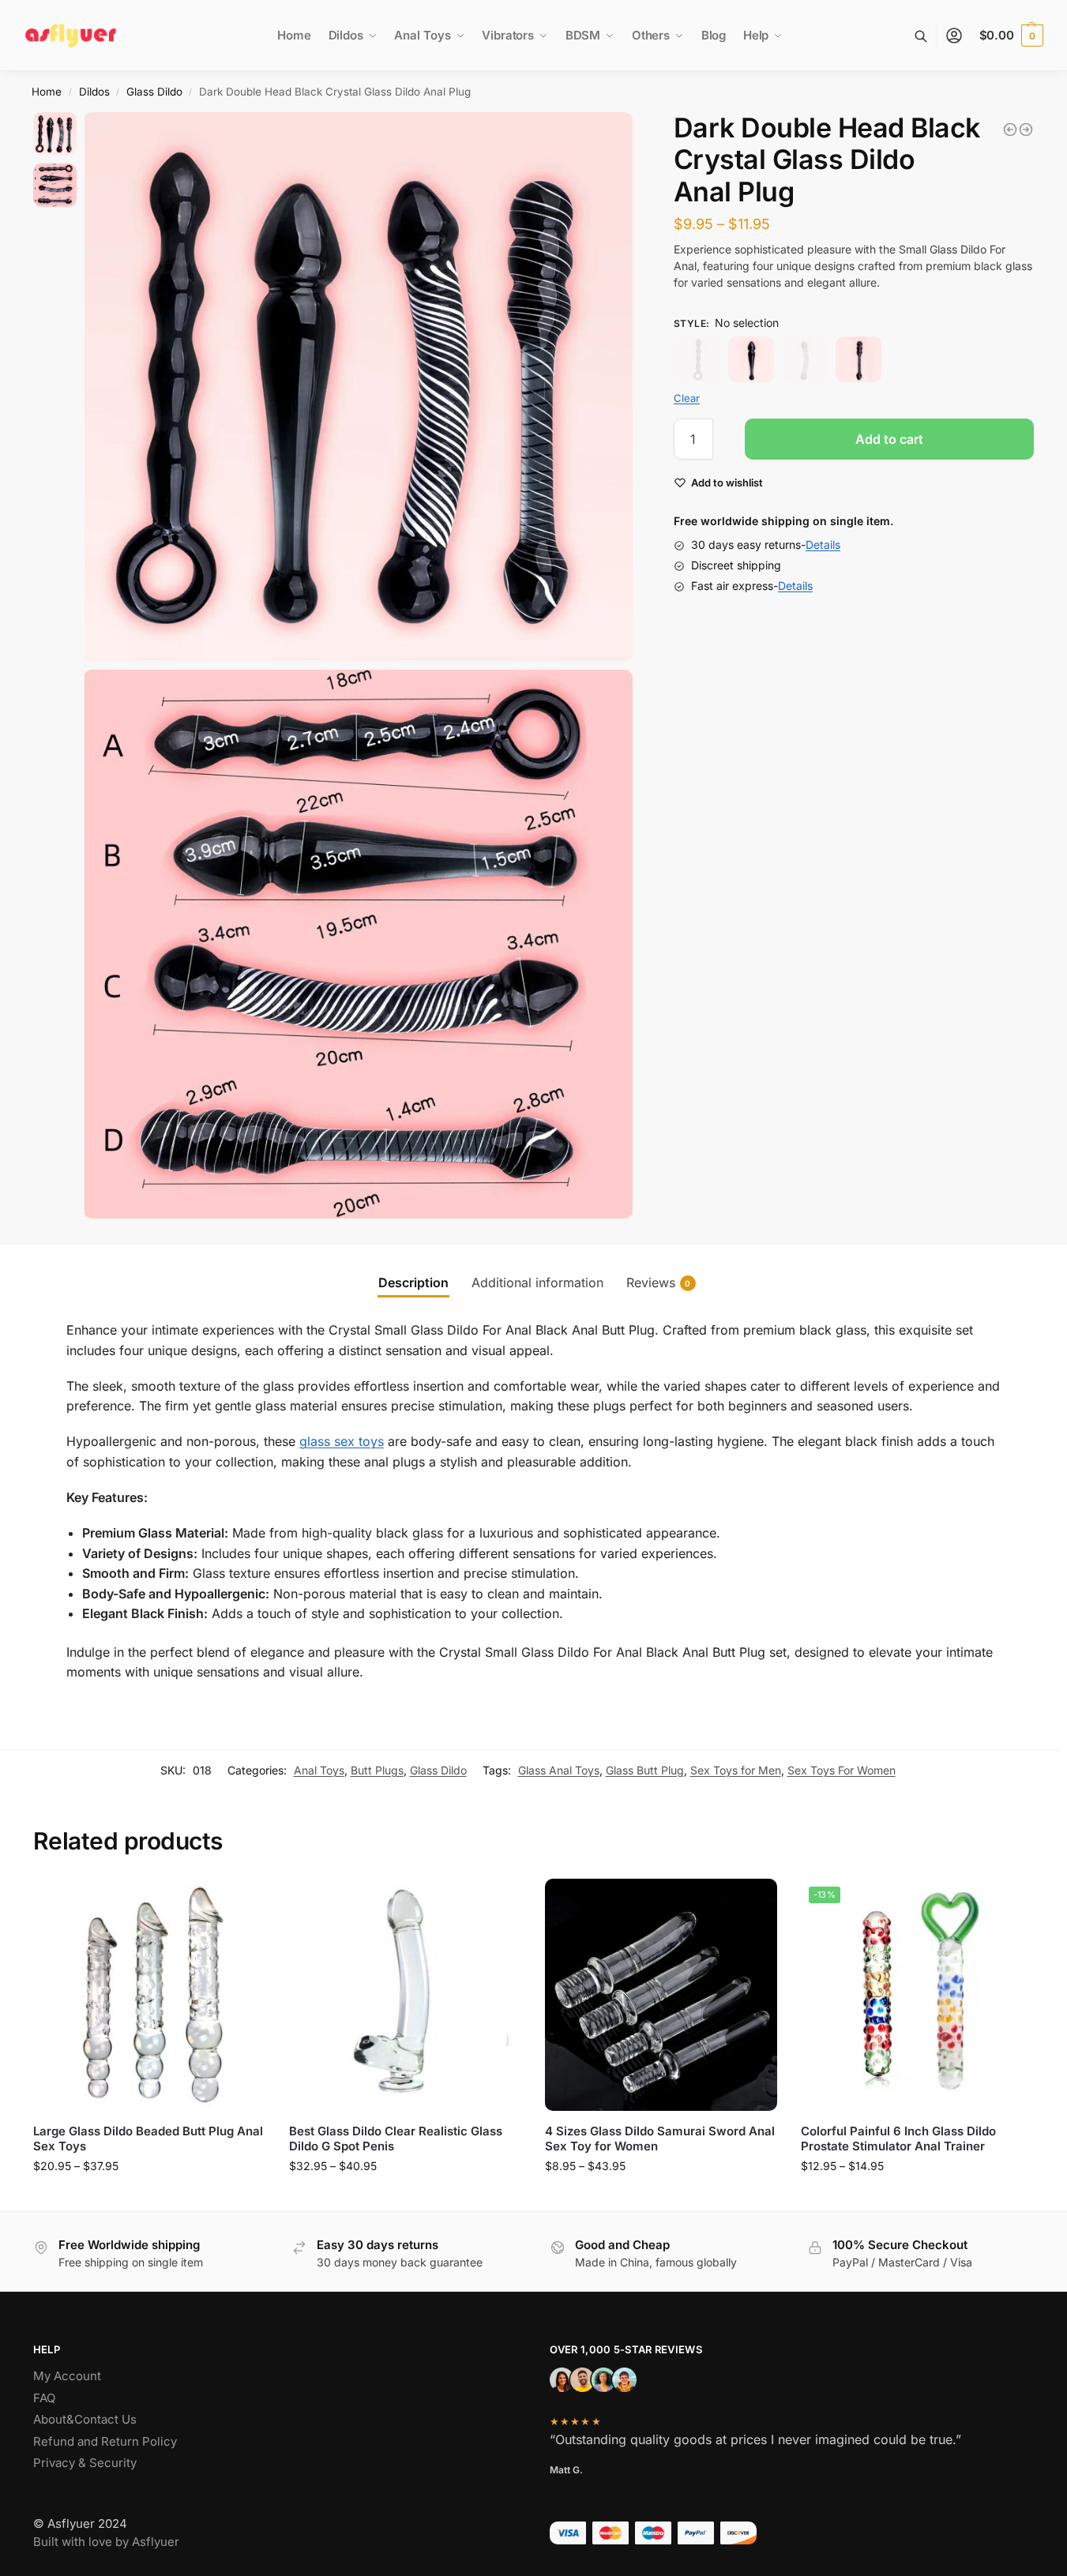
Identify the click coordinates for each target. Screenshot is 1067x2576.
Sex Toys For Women (842, 1770)
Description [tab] (413, 1282)
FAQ (44, 2398)
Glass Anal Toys (559, 1770)
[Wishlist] (242, 1902)
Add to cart (889, 440)
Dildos (94, 92)
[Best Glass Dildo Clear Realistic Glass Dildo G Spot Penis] (1026, 130)
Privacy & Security (85, 2463)
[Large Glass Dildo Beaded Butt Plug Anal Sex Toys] (149, 1995)
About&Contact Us (85, 2419)
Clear (687, 398)
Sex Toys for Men (736, 1770)
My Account (67, 2376)
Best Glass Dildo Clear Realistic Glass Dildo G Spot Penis (396, 2139)
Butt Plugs (377, 1770)
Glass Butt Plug (645, 1770)
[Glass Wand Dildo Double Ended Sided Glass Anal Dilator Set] (1010, 130)
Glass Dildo (154, 92)
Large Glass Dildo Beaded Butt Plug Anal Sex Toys (148, 2139)
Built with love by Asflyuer (106, 2542)
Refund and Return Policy (105, 2441)
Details (823, 545)
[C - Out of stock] (805, 359)
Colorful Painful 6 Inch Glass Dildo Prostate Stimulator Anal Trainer (898, 2139)
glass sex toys (342, 1441)
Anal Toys (319, 1770)
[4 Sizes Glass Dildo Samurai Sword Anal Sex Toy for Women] (661, 1995)
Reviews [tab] (659, 1282)
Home (47, 92)
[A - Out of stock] (697, 359)
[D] (858, 359)
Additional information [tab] (537, 1282)
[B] (751, 359)
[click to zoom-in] (359, 387)
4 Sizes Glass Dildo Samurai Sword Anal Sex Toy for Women (660, 2139)
